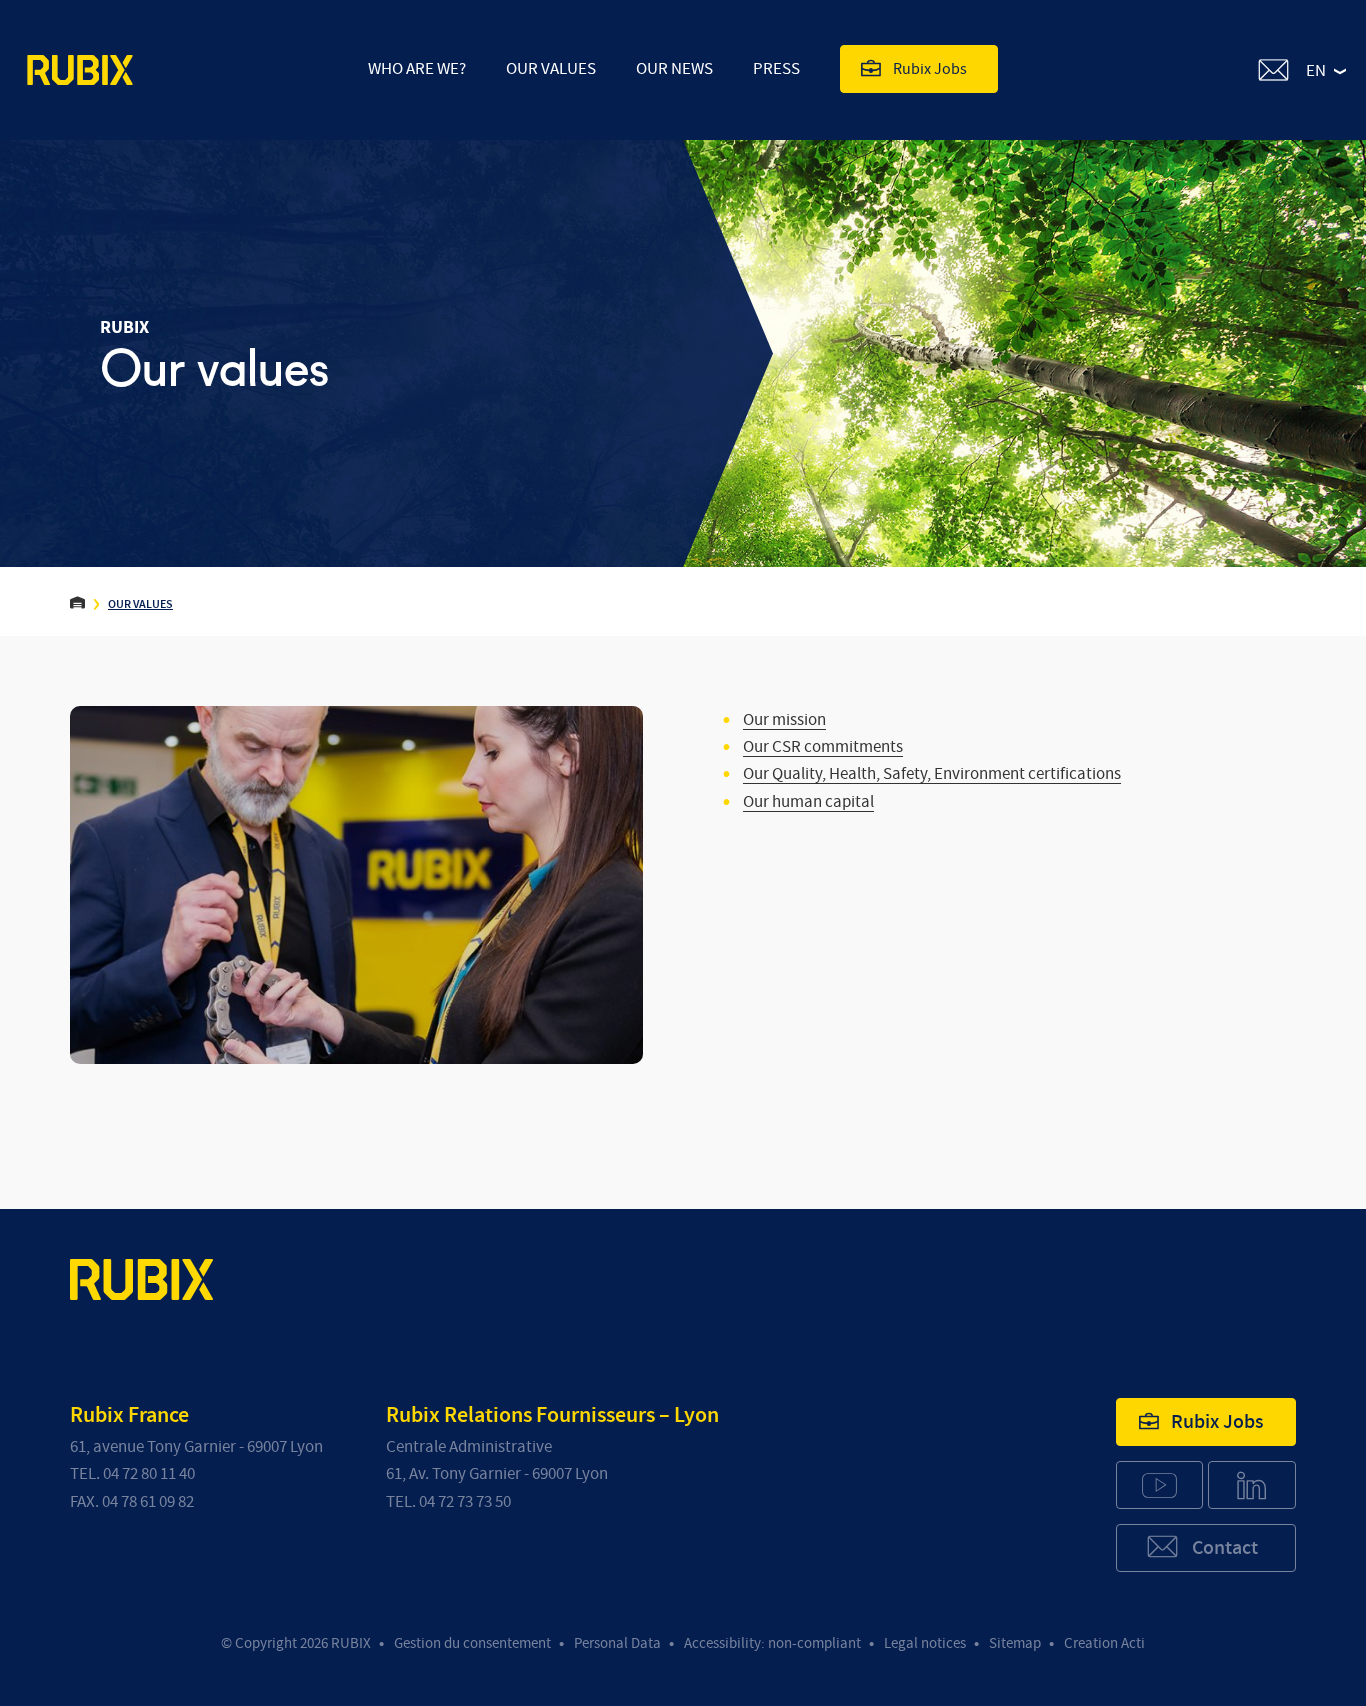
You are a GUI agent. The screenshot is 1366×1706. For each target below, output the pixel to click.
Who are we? (417, 68)
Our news (674, 68)
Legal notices (925, 1643)
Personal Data (617, 1643)
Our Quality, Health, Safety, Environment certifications (932, 773)
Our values (551, 68)
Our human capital (808, 801)
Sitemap (1015, 1643)
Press (776, 68)
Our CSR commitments (823, 746)
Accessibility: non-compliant (772, 1643)
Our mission (784, 719)
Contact (1225, 1548)
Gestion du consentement (472, 1643)
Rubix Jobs (930, 69)
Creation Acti (1104, 1643)
